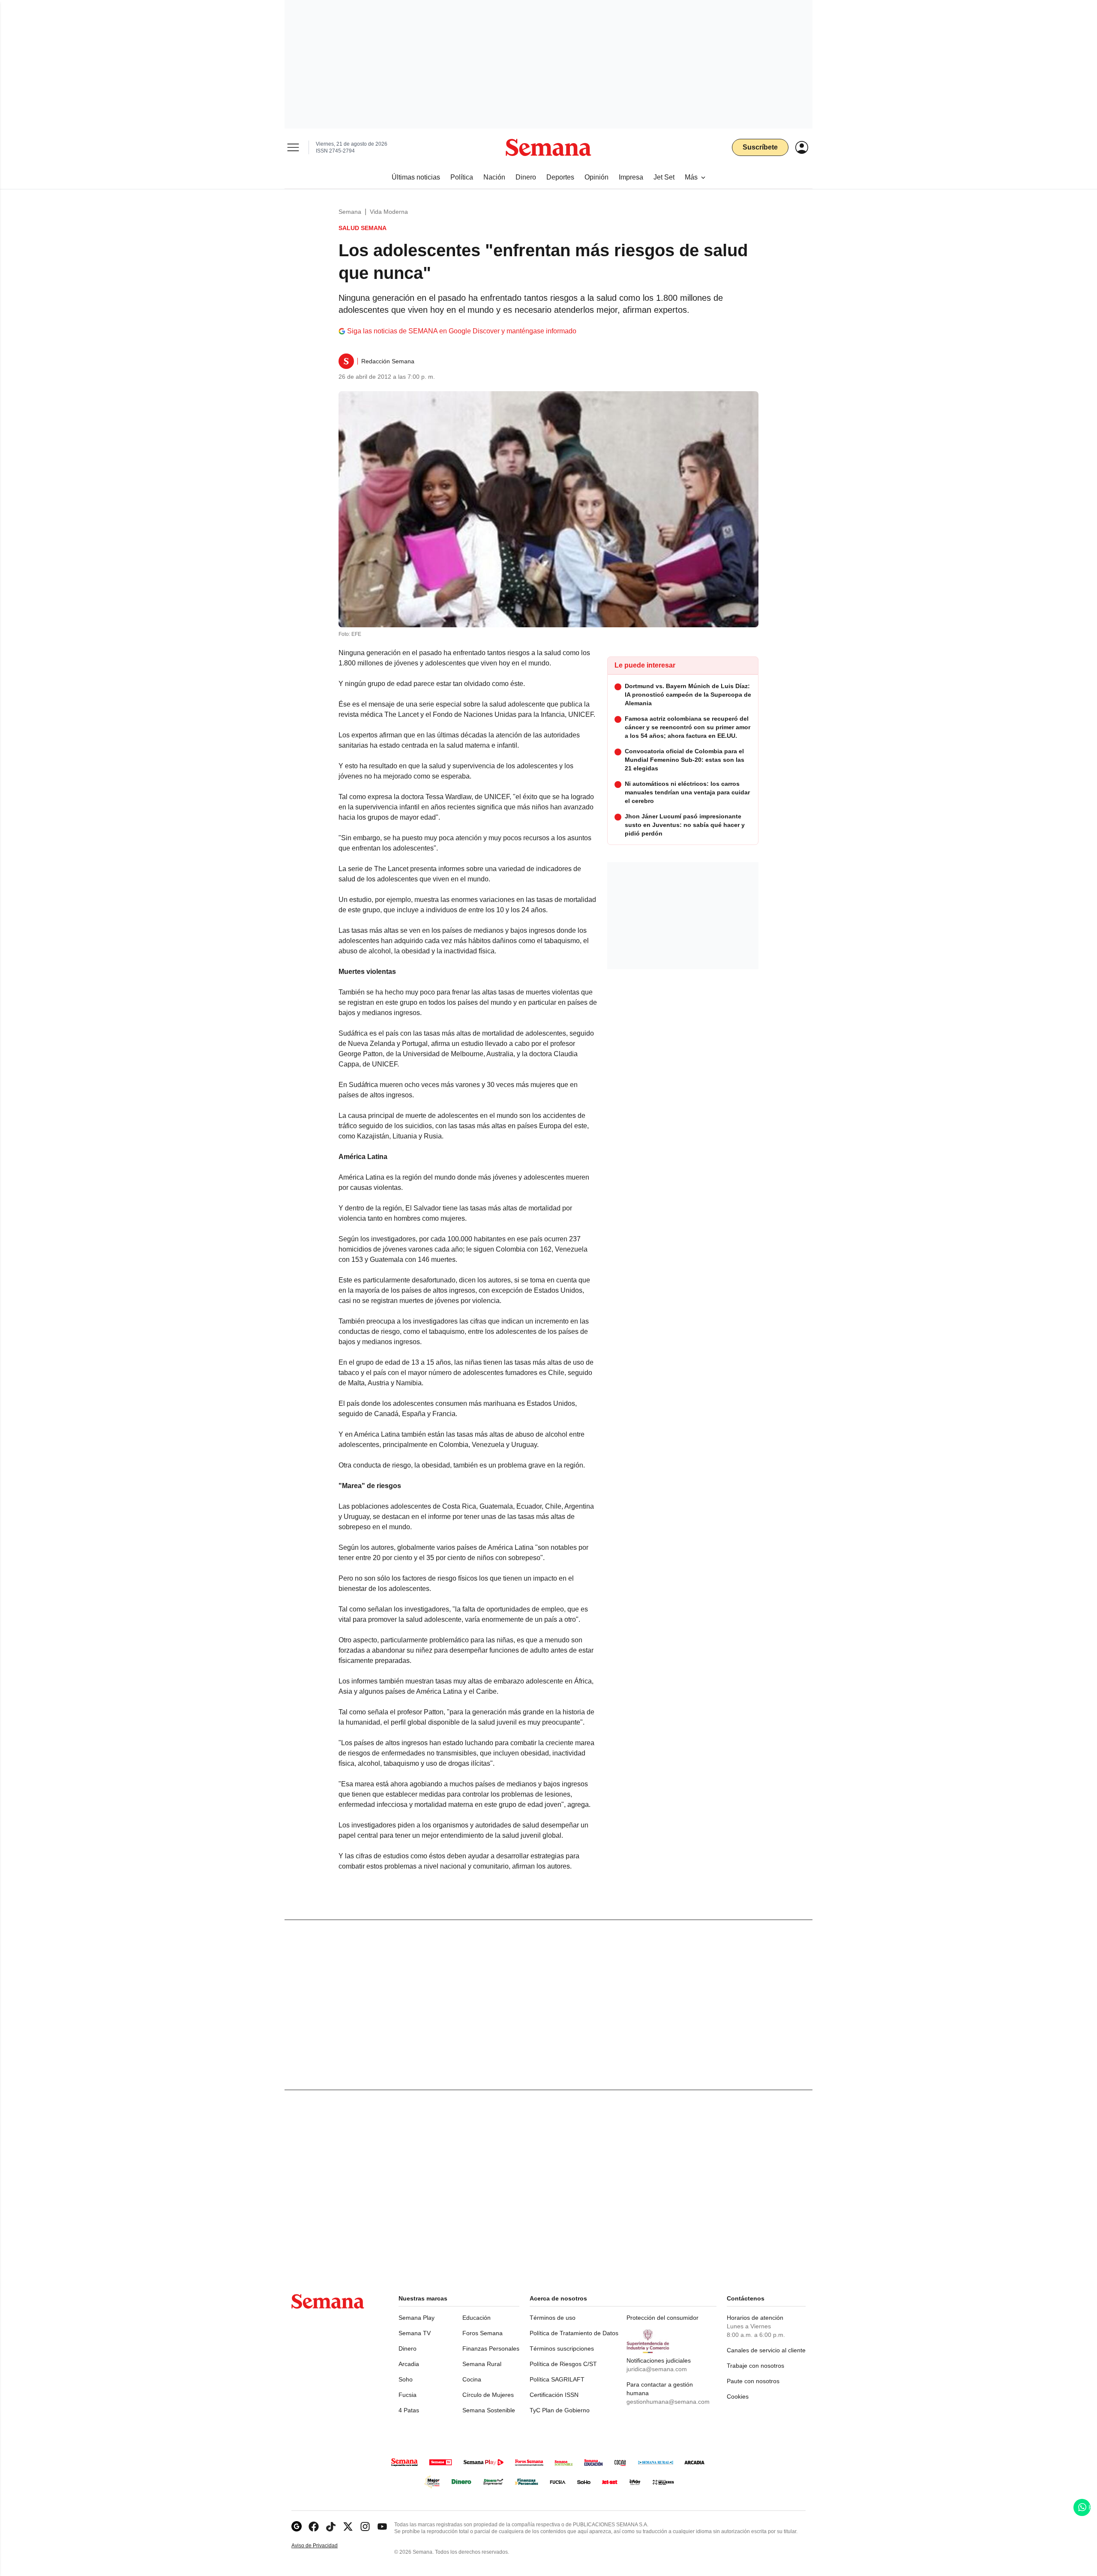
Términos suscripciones (562, 2348)
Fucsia (408, 2395)
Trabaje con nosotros (755, 2366)
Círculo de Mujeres (488, 2395)
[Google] (297, 2527)
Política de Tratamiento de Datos (574, 2333)
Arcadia (409, 2364)
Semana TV (415, 2333)
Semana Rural (482, 2364)
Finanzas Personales (491, 2348)
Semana (350, 212)
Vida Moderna (389, 212)
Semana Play (417, 2318)
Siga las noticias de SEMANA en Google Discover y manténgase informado (462, 331)
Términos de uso (553, 2318)
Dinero (408, 2348)
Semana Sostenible (489, 2410)
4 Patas (409, 2410)
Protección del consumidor (662, 2318)
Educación (477, 2318)
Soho (406, 2379)
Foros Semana (483, 2333)
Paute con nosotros (753, 2381)
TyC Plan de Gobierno (560, 2410)
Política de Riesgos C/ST (563, 2364)
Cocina (472, 2379)
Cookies (738, 2396)
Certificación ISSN (554, 2395)
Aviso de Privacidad (324, 2546)
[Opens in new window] (314, 2527)
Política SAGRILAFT (557, 2379)
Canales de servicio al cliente (766, 2350)
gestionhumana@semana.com (668, 2402)
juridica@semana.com (657, 2369)
